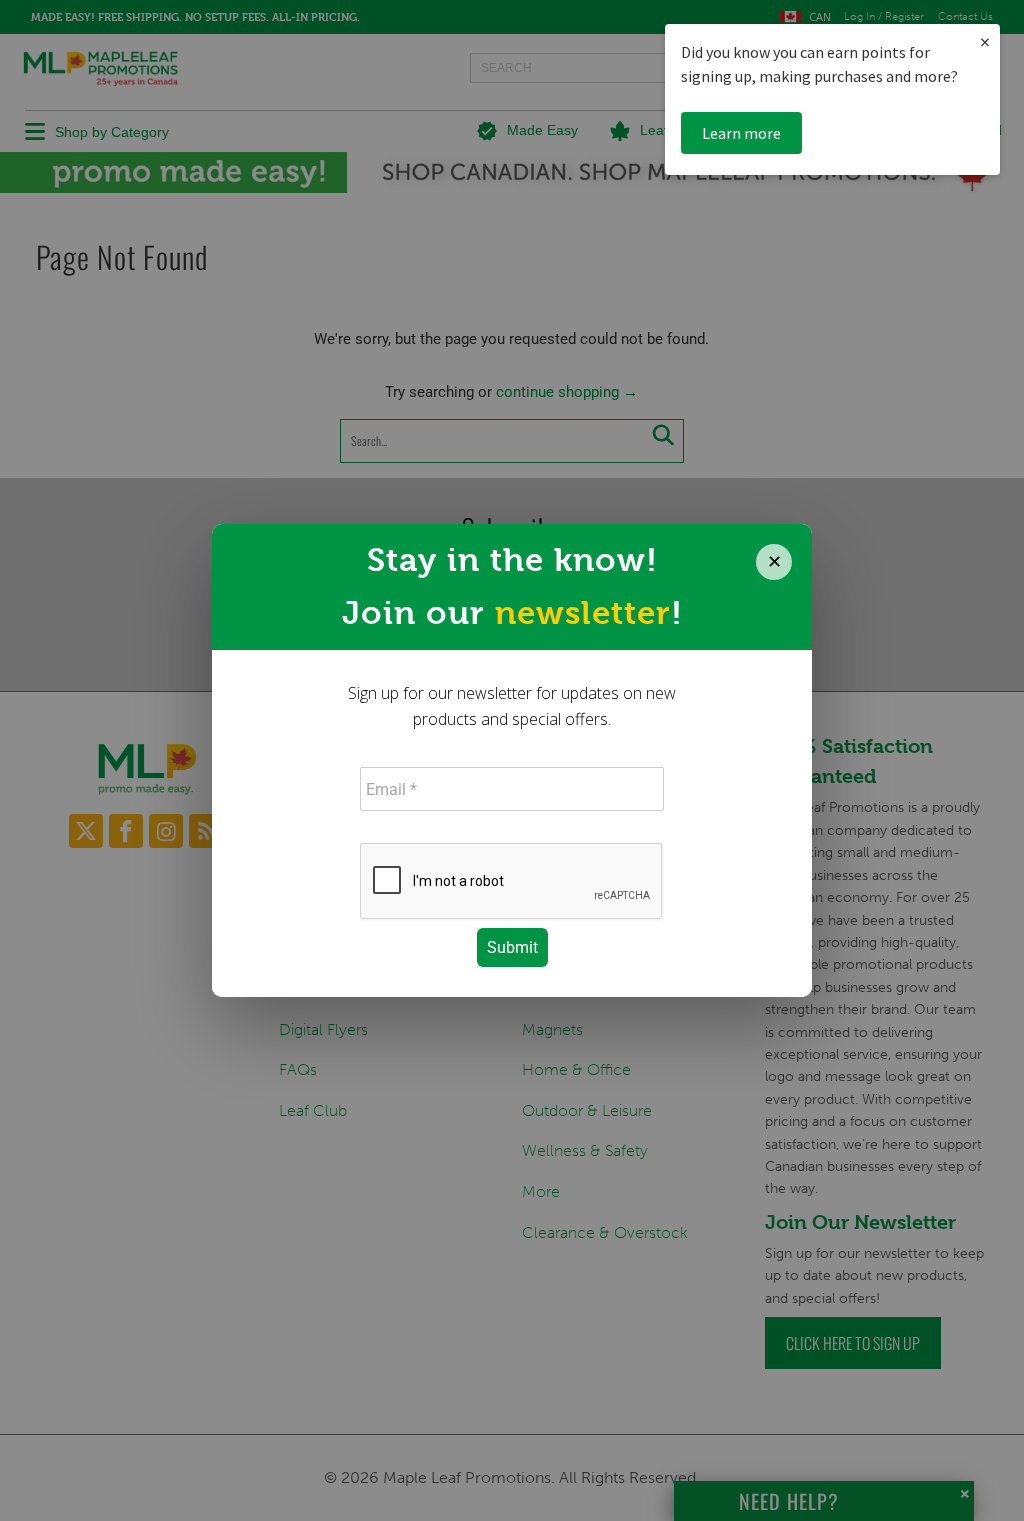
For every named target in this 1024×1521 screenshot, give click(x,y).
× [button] (985, 41)
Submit (512, 947)
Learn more (741, 133)
